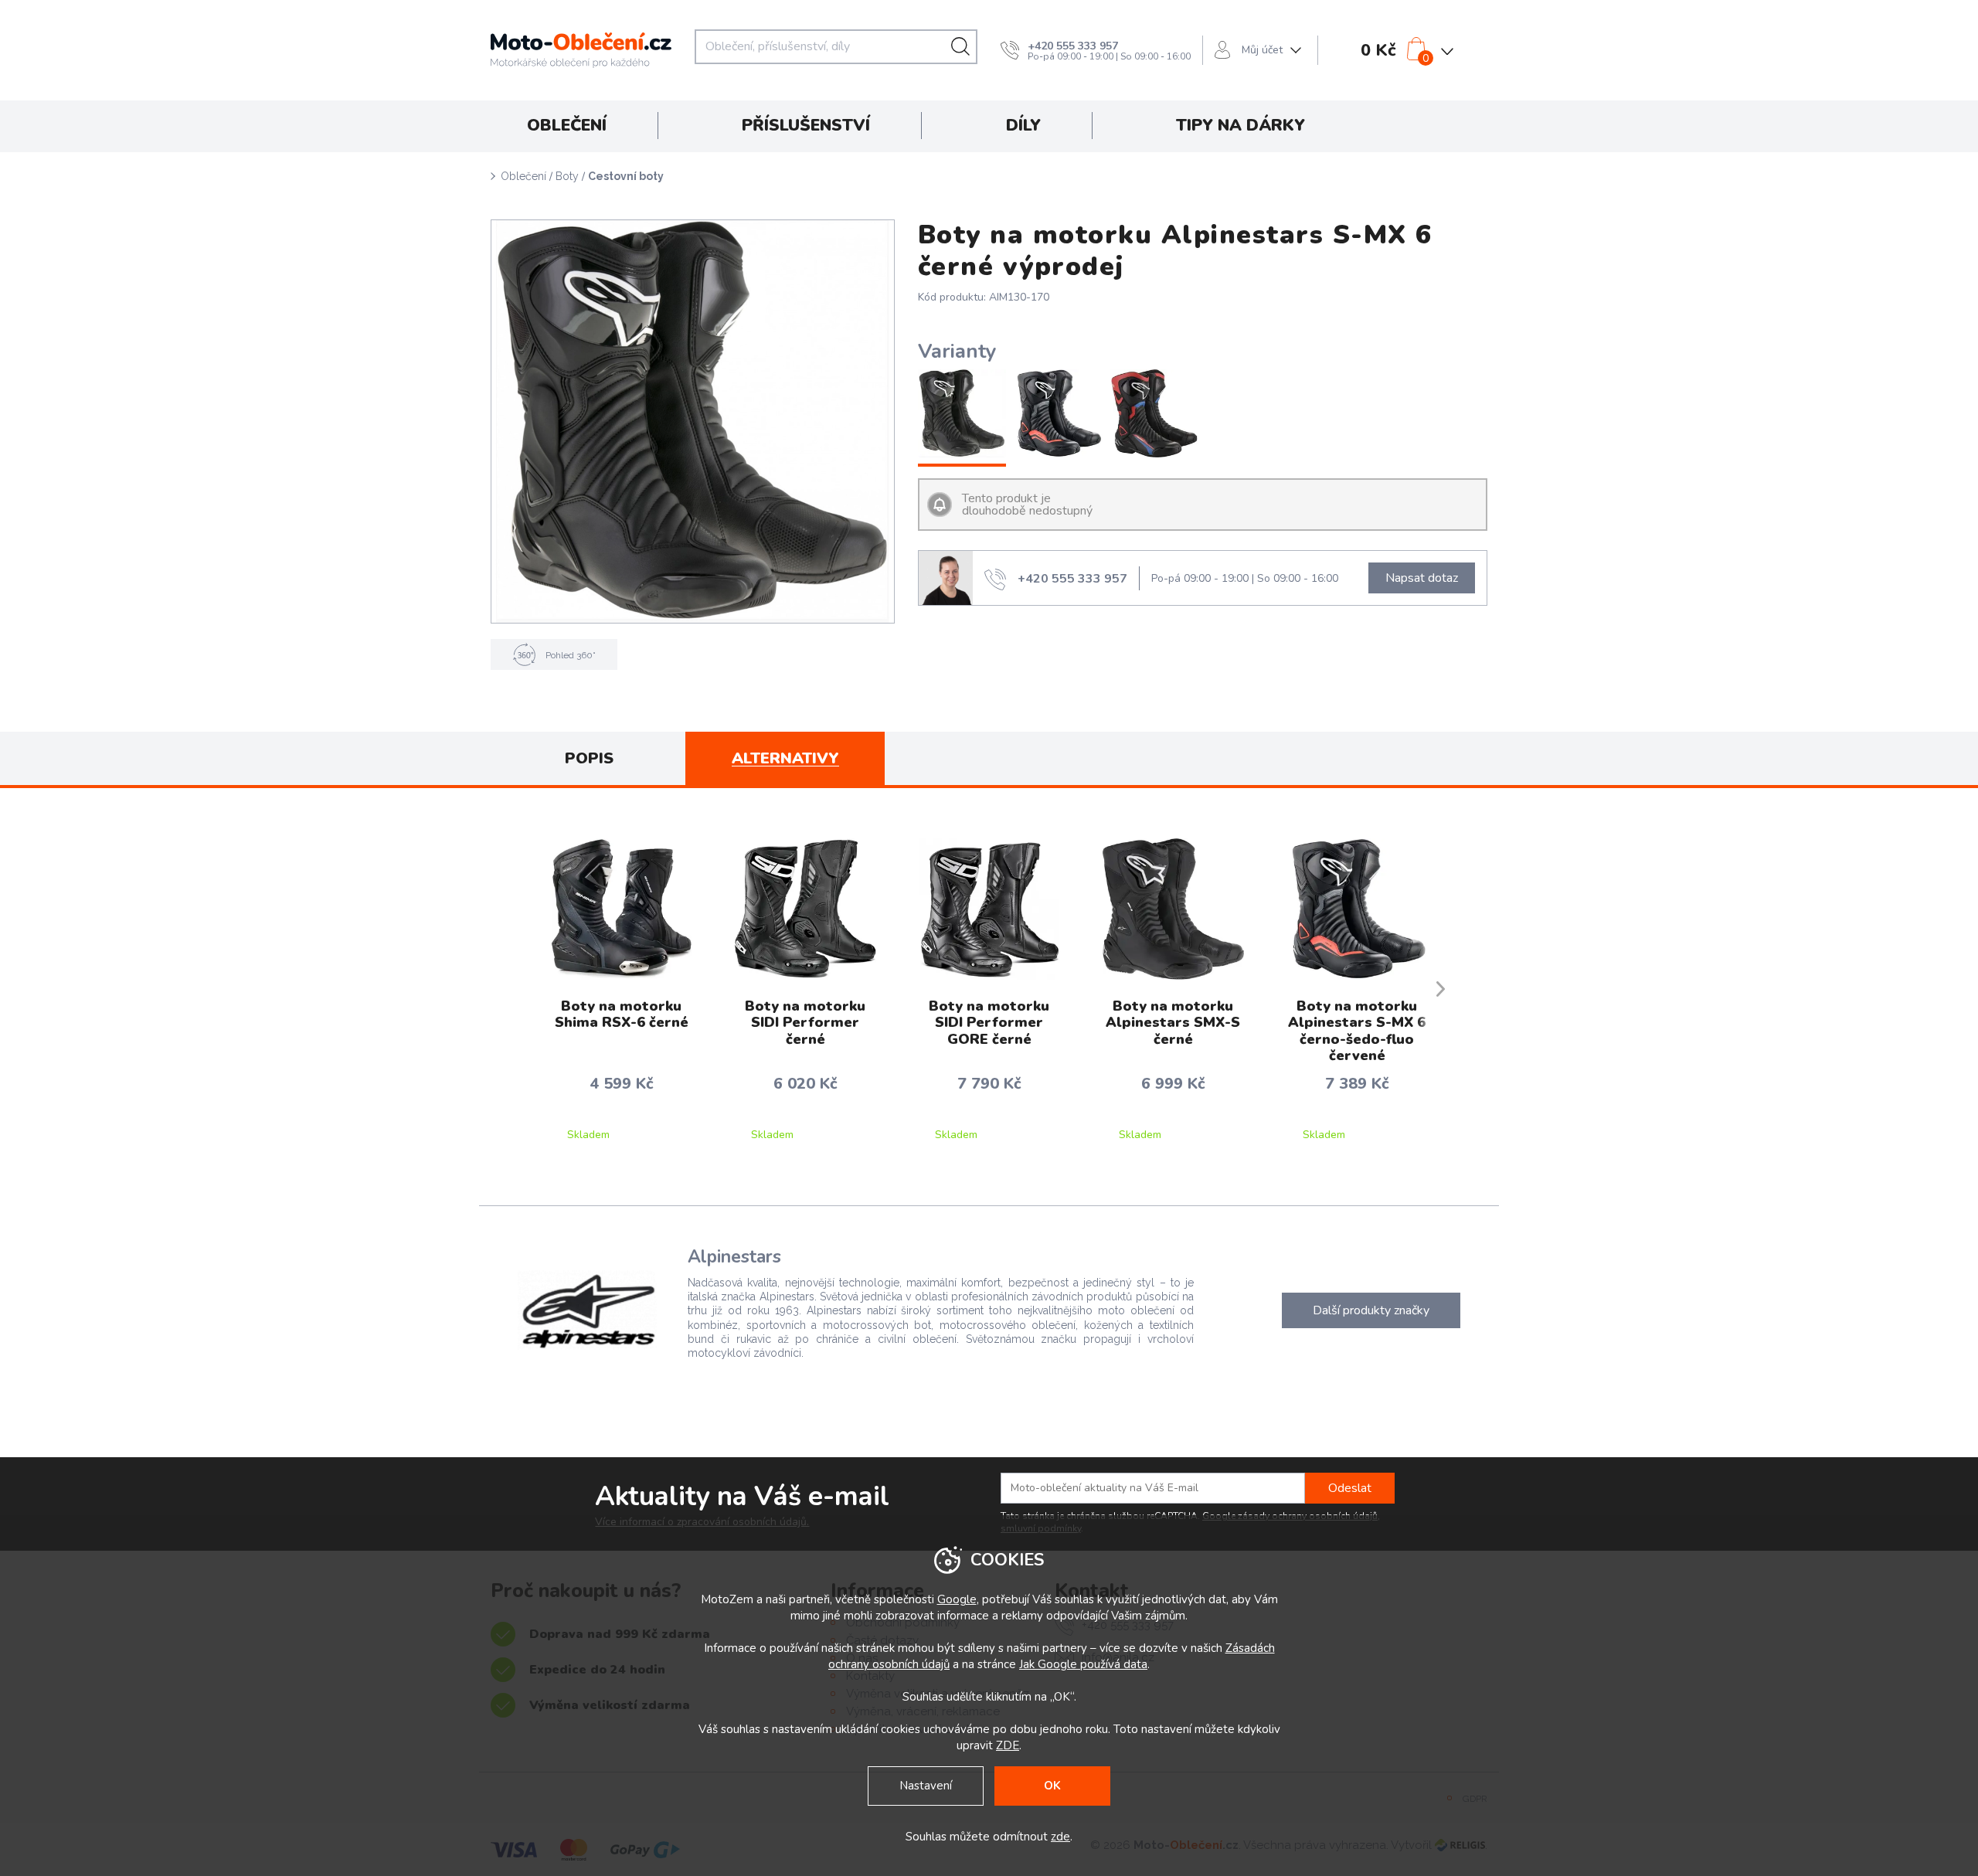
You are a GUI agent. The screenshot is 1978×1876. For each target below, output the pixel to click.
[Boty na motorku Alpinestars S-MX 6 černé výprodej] (962, 415)
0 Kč (1378, 50)
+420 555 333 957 (1073, 46)
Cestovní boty (626, 176)
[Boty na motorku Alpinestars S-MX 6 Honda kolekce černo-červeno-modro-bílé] (1155, 415)
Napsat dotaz (1422, 578)
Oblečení (523, 176)
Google (957, 1599)
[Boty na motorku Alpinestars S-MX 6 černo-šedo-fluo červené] (1058, 415)
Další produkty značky (1371, 1310)
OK (1052, 1786)
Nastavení (926, 1786)
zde (1060, 1837)
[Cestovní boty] (693, 421)
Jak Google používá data (1083, 1664)
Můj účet (1262, 50)
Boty (567, 176)
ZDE (1008, 1745)
